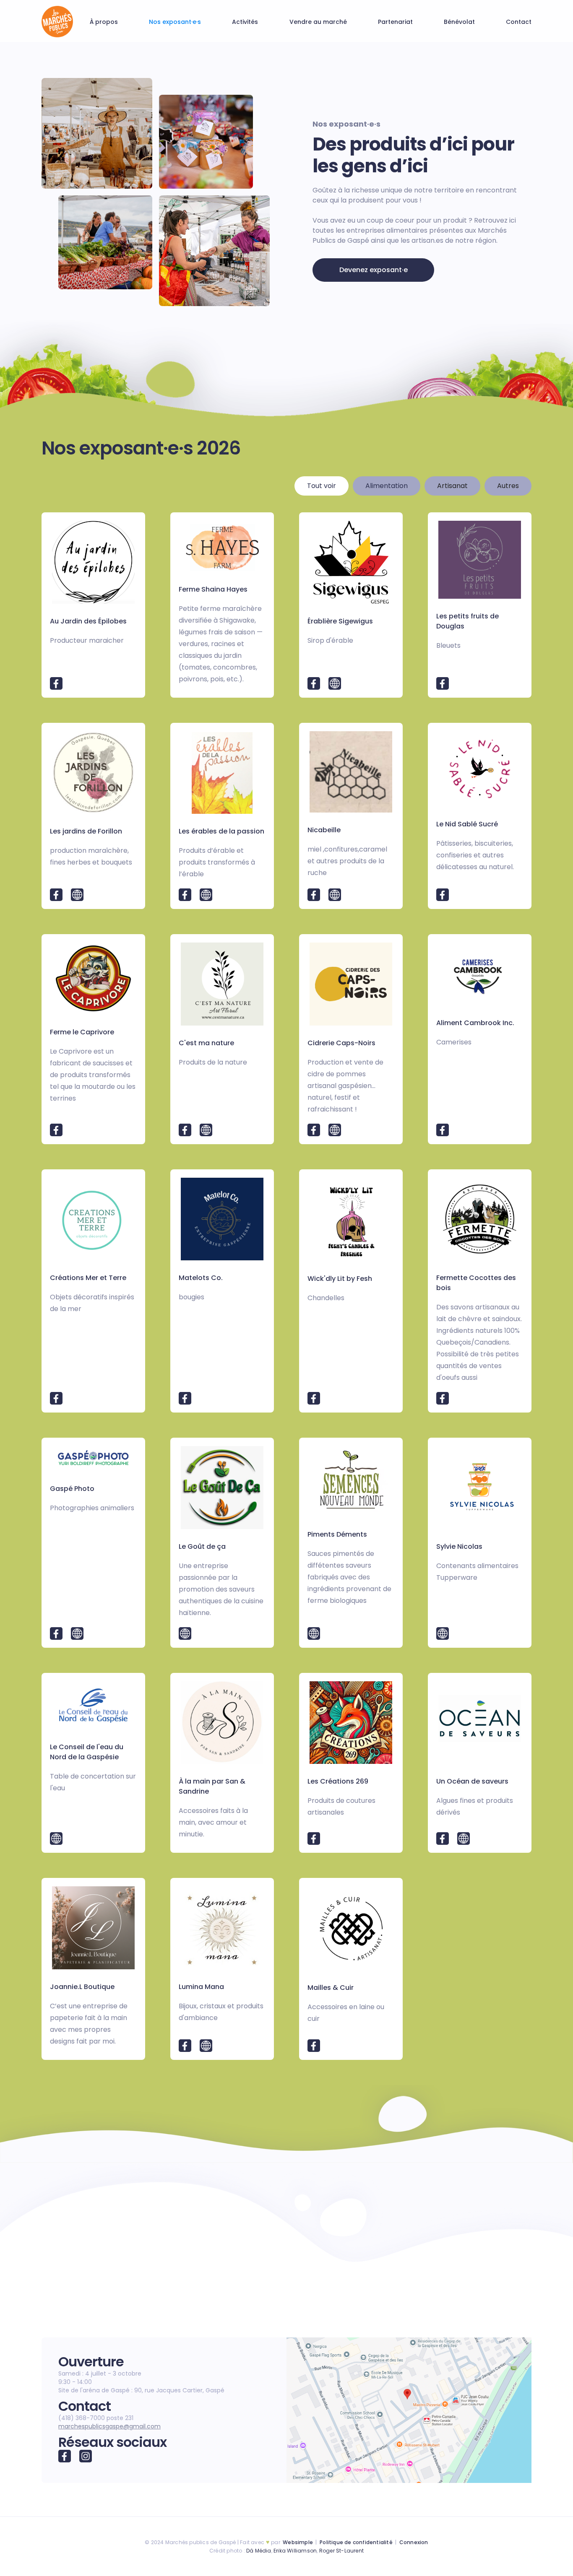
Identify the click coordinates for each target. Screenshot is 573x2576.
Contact (519, 22)
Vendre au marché (318, 22)
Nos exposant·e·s (175, 22)
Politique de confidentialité (356, 2542)
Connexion (414, 2542)
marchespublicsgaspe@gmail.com (109, 2426)
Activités (245, 22)
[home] (57, 22)
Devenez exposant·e (374, 270)
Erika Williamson (295, 2551)
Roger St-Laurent (341, 2551)
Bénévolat (459, 22)
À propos (104, 22)
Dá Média (259, 2551)
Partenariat (395, 22)
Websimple (298, 2542)
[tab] (322, 486)
